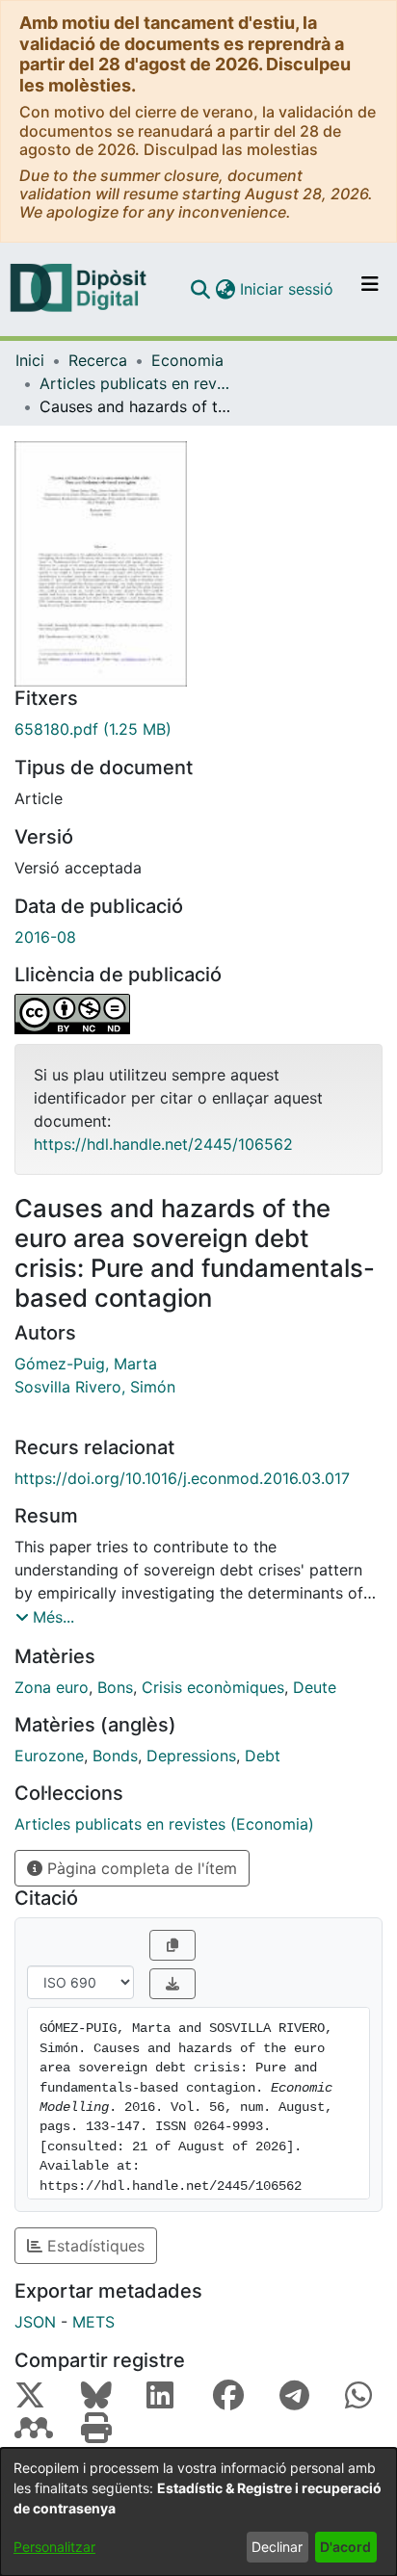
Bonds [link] (115, 1756)
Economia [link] (187, 360)
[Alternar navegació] (370, 289)
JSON (35, 2322)
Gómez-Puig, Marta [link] (86, 1364)
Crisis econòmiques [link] (213, 1687)
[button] (200, 289)
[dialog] (198, 2512)
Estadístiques (93, 2246)
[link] (198, 729)
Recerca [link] (98, 360)
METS (93, 2322)
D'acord (345, 2547)
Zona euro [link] (52, 1687)
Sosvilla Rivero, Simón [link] (95, 1387)
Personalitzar (54, 2547)
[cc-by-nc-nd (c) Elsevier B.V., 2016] (198, 1014)
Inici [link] (30, 360)
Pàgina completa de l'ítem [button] (140, 1868)
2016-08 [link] (45, 937)
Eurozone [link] (49, 1756)
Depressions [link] (191, 1756)
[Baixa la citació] (172, 1984)
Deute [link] (315, 1687)
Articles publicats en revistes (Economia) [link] (136, 383)
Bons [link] (115, 1687)
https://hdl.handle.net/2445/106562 (163, 1144)
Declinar (277, 2547)
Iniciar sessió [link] (288, 289)
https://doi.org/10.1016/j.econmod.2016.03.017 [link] (182, 1478)
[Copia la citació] (172, 1945)
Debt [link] (263, 1756)
